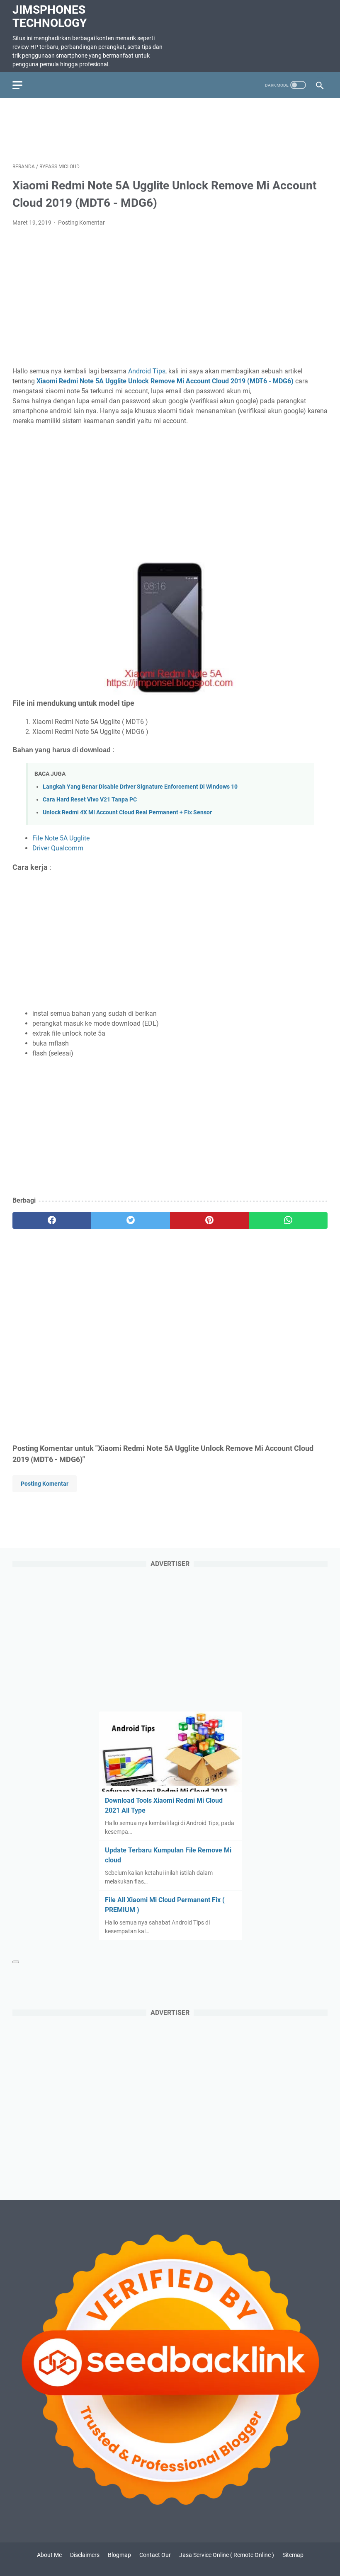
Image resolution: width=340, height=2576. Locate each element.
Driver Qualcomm (58, 848)
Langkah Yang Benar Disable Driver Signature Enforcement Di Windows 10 (140, 787)
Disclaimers (85, 2555)
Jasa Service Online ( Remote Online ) (227, 2555)
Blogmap (119, 2555)
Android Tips (147, 371)
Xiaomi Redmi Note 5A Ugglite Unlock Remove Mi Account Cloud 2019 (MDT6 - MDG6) (165, 381)
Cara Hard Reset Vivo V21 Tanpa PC (90, 800)
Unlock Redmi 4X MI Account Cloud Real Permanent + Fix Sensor (127, 812)
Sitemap (293, 2555)
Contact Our (155, 2555)
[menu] (22, 85)
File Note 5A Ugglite (61, 838)
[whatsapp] (288, 1220)
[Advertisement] (170, 129)
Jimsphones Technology (50, 16)
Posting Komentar (81, 223)
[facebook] (52, 1220)
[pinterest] (209, 1220)
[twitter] (131, 1220)
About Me (49, 2555)
